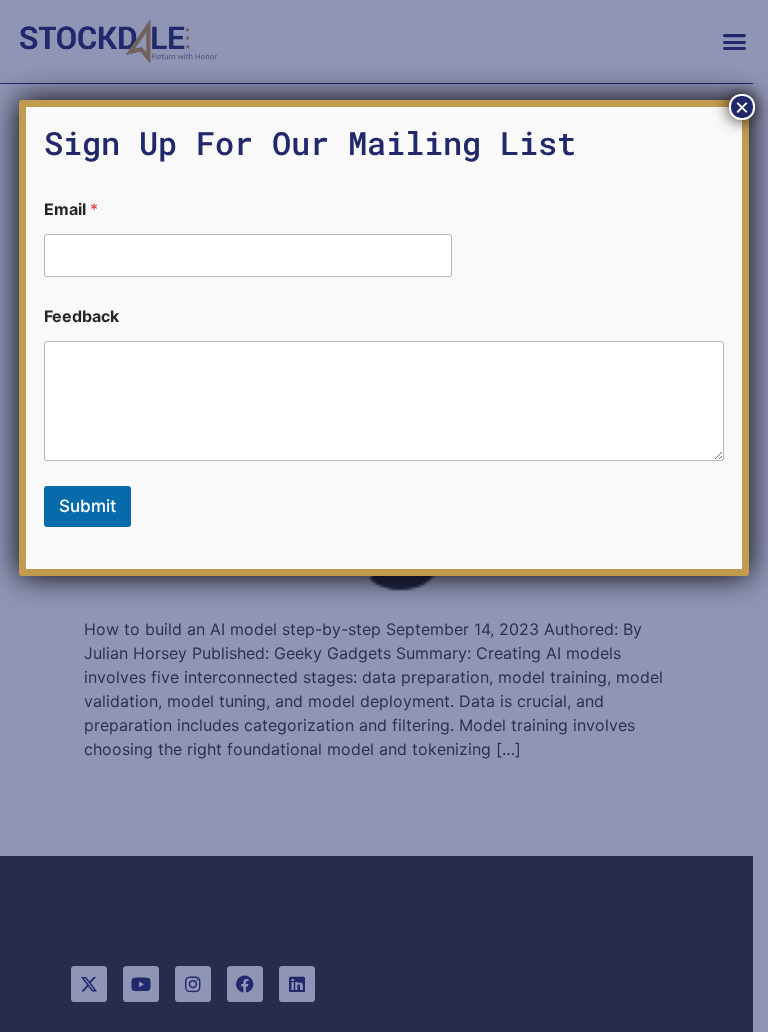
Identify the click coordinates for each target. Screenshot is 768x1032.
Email (71, 209)
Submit (87, 506)
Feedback (81, 316)
